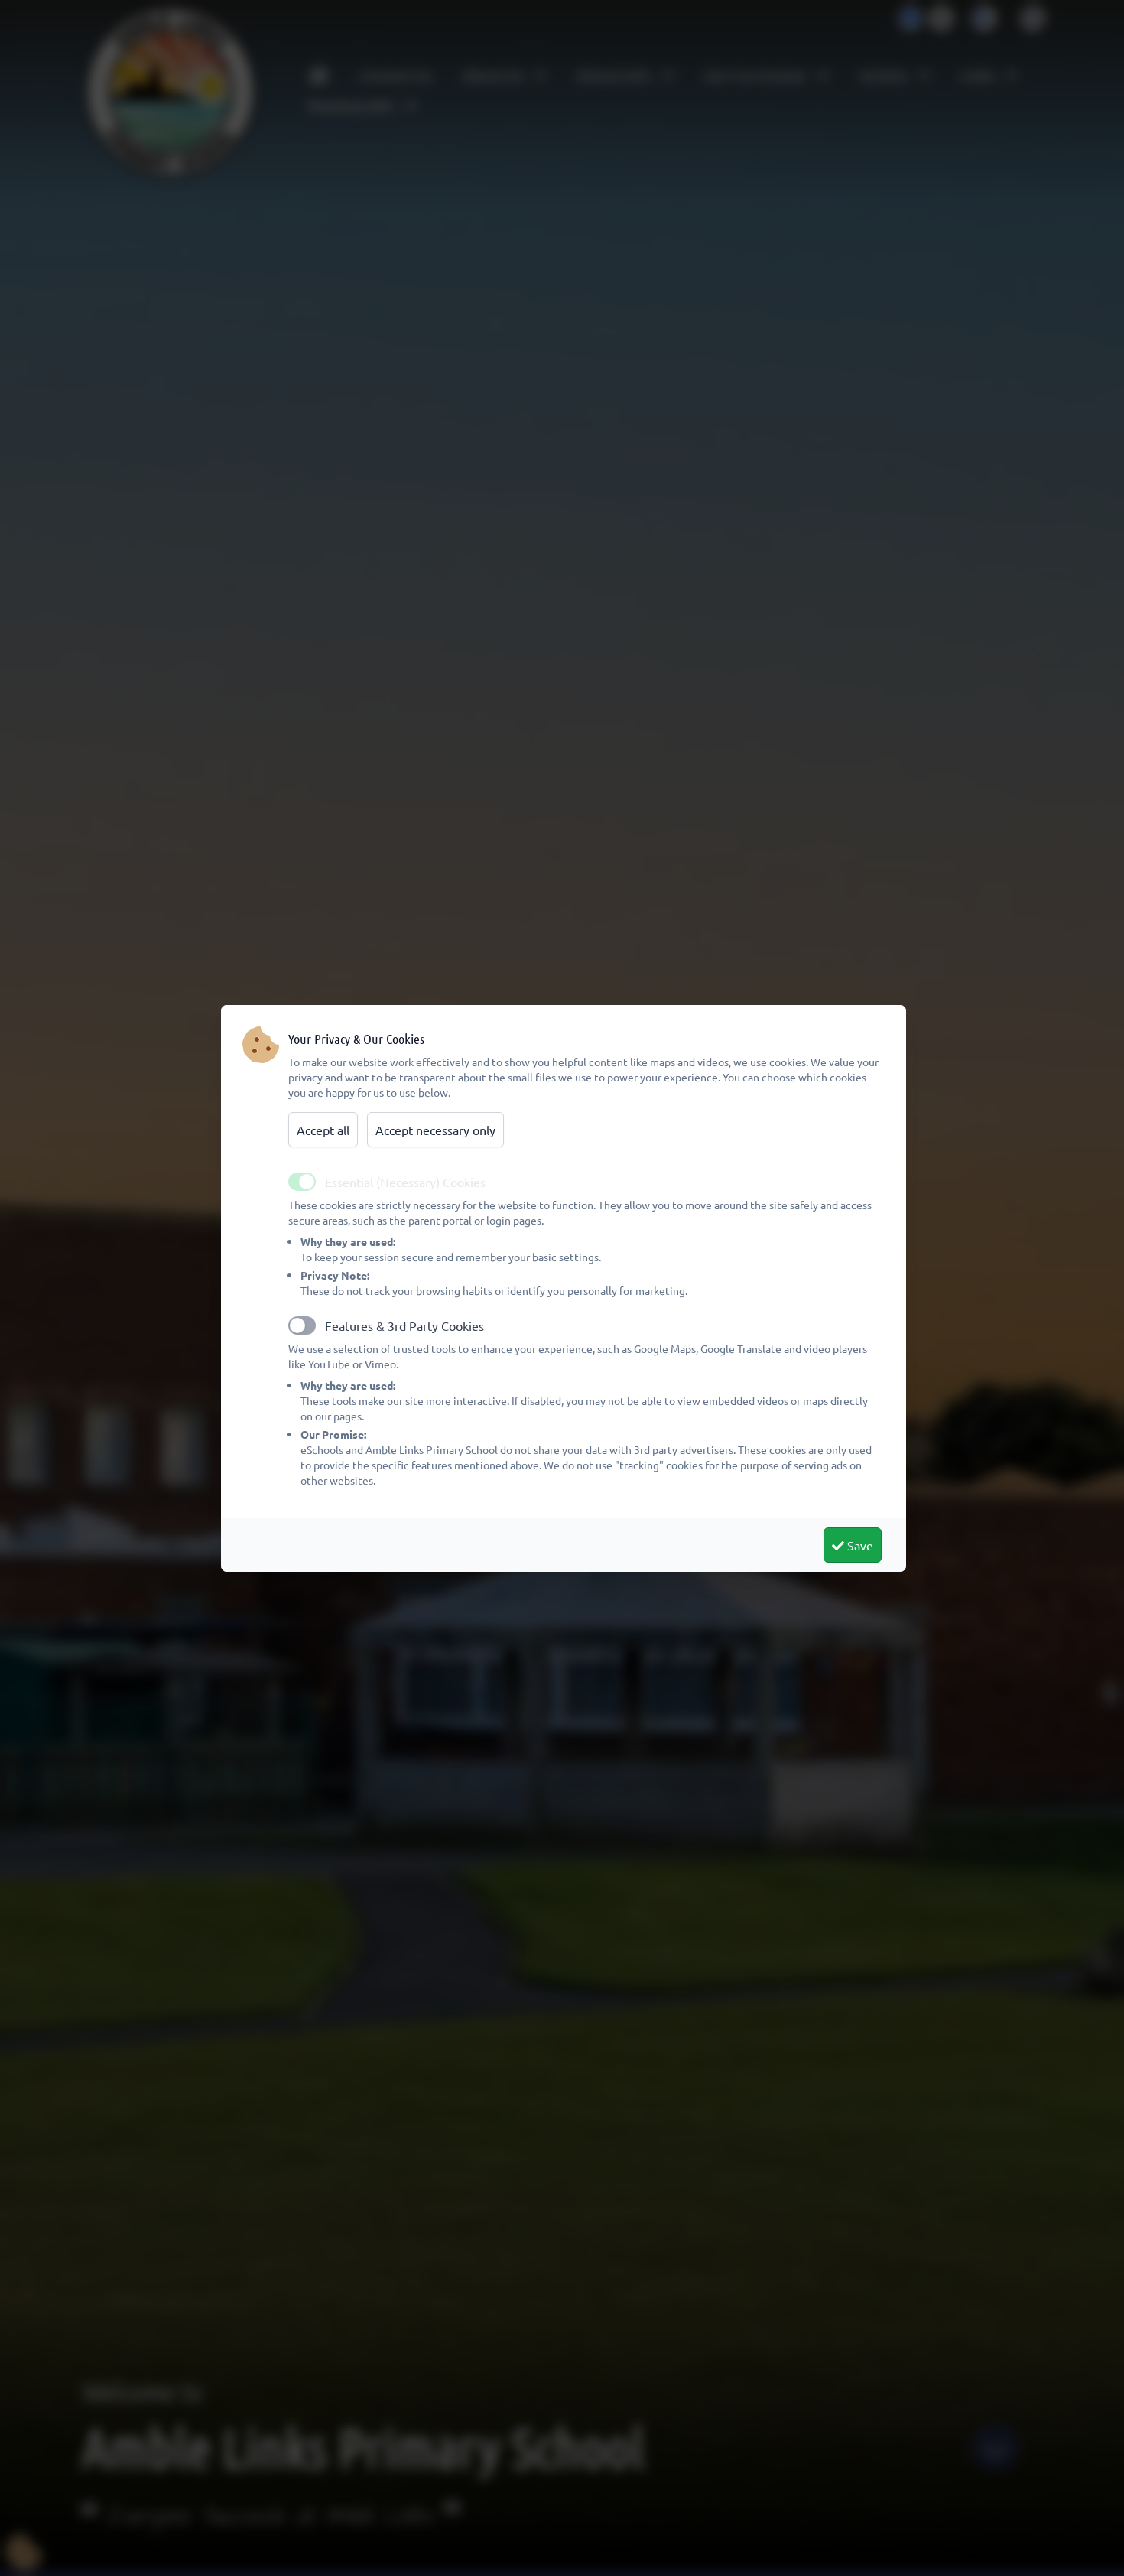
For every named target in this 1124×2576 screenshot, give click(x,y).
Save (859, 1545)
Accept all (323, 1130)
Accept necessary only (435, 1130)
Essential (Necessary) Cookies (405, 1182)
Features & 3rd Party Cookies (404, 1325)
